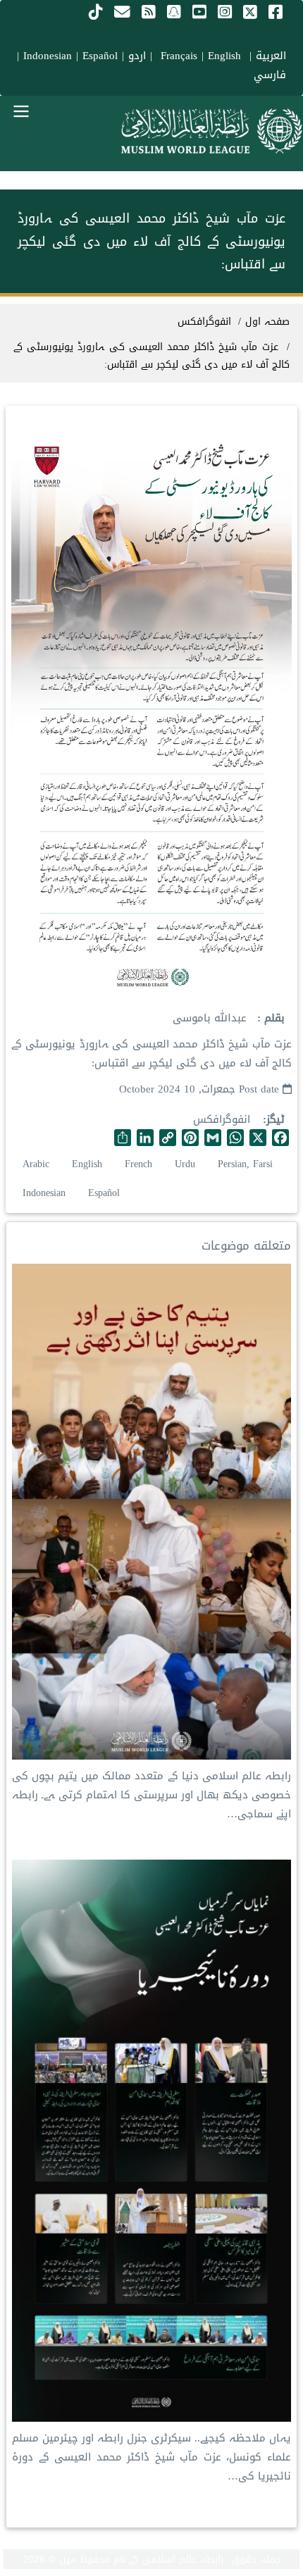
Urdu (185, 1164)
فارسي (270, 75)
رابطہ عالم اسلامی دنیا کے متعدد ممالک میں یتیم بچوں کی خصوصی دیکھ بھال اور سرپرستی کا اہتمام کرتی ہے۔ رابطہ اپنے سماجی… (151, 1795)
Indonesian (48, 56)
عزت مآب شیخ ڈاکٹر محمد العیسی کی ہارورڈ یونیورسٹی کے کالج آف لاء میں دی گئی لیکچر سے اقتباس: (151, 356)
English (87, 1164)
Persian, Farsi (245, 1164)
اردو (137, 56)
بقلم (273, 1018)
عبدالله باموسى (210, 1018)
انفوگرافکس (222, 1119)
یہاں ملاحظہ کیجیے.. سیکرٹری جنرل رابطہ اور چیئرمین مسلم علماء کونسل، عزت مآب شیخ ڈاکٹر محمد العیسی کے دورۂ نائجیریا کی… (151, 2457)
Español (100, 56)
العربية (271, 56)
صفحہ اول (267, 322)
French (138, 1164)
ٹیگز (276, 1120)
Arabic (36, 1164)
